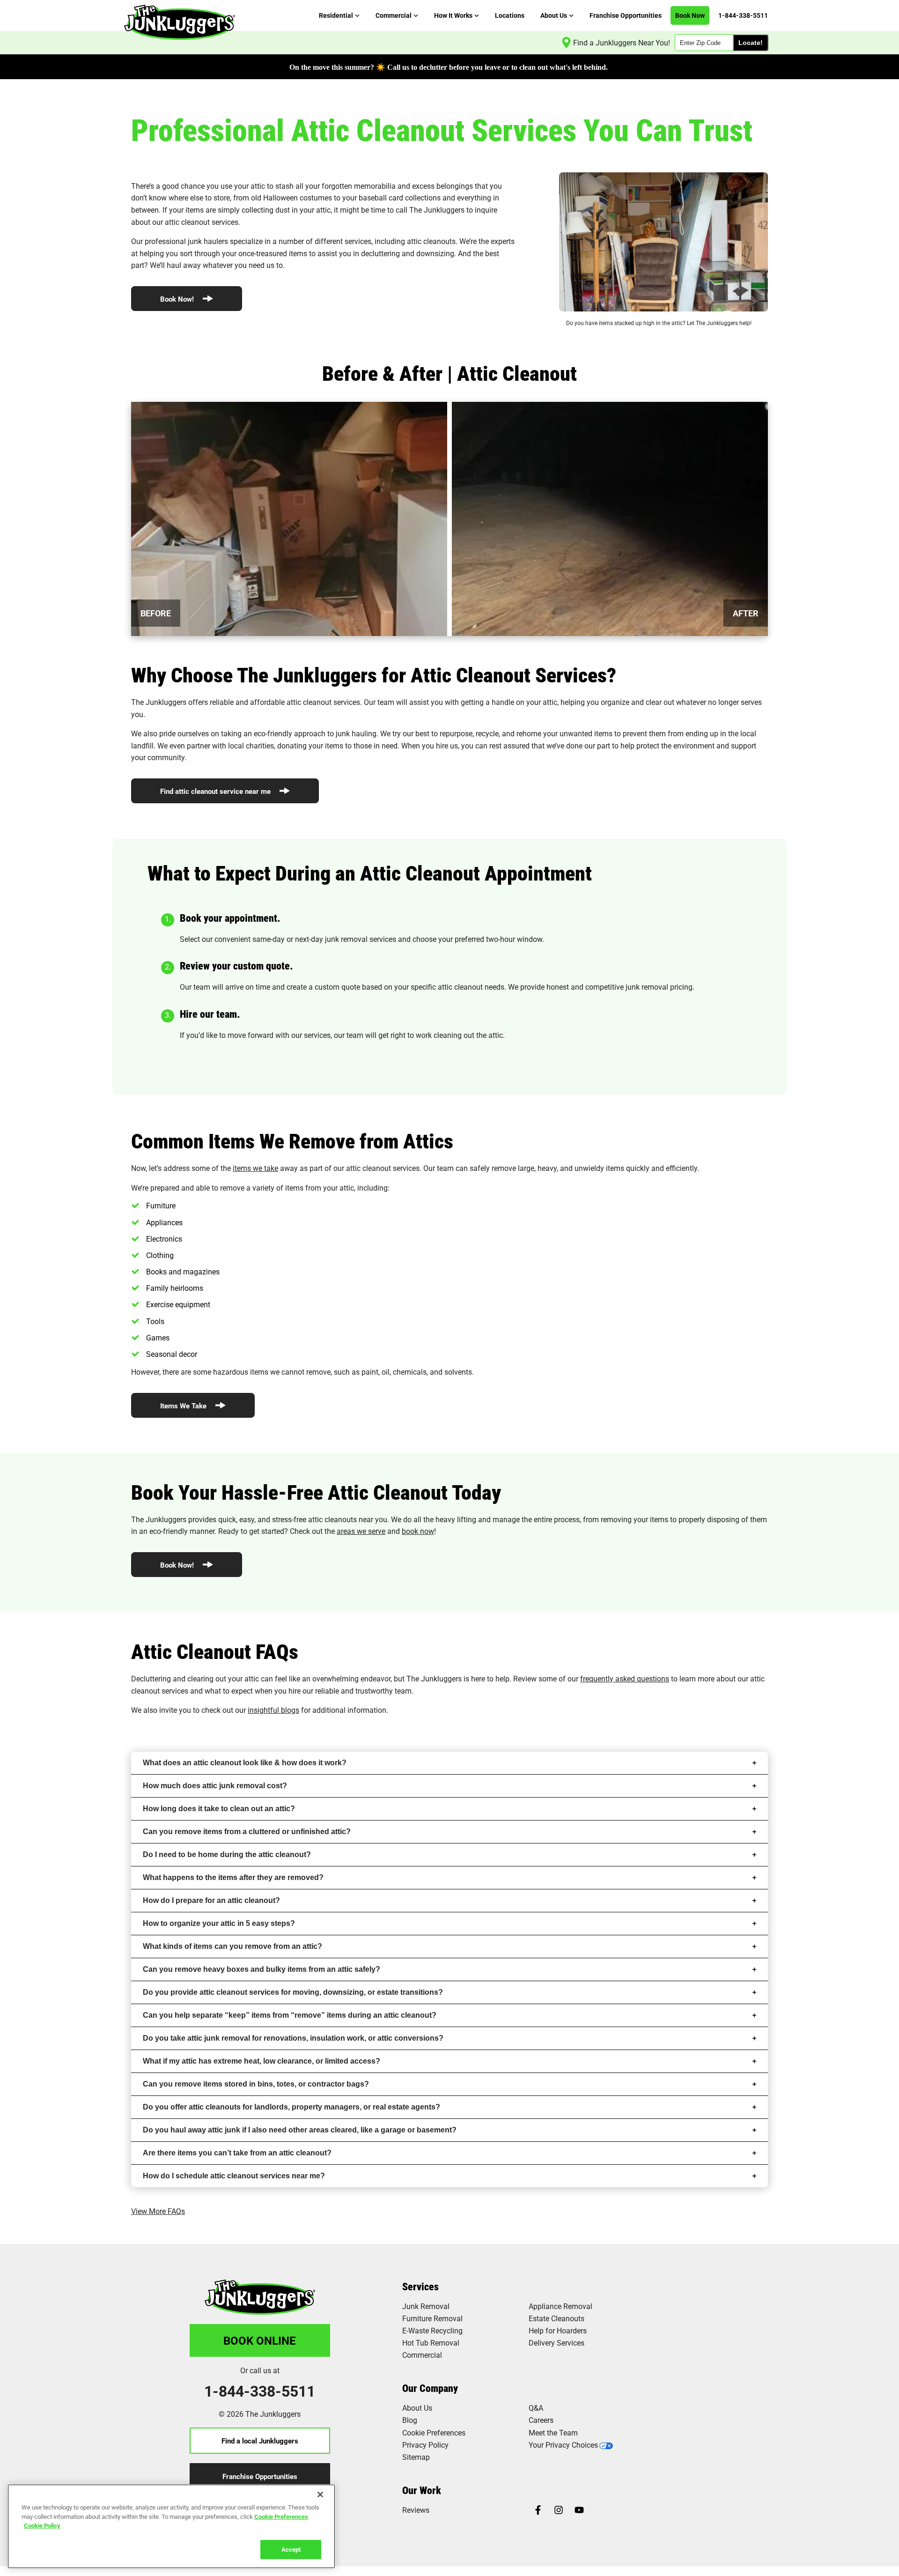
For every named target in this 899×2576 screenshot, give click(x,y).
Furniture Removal (432, 2318)
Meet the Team (553, 2432)
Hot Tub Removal (431, 2343)
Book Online (260, 2340)
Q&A (536, 2408)
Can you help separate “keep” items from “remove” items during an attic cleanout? (290, 2015)
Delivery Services (556, 2343)
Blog (410, 2420)
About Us (417, 2408)
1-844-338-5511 (260, 2391)
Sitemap (416, 2457)
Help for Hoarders (558, 2330)
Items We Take (184, 1406)
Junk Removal (426, 2306)
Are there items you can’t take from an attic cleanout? (237, 2153)
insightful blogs (273, 1710)
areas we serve (361, 1531)
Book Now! (178, 299)
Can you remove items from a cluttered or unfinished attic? (247, 1832)
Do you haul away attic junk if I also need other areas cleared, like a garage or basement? (300, 2130)
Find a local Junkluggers (260, 2441)
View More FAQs (158, 2211)
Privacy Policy (425, 2445)
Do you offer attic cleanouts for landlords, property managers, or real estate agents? (291, 2107)
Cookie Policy (42, 2525)
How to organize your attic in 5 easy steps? (219, 1923)
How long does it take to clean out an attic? (219, 1809)
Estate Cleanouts (556, 2318)
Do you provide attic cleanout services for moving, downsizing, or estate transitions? (293, 1992)
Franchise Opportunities (260, 2476)
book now (418, 1531)
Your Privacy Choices (563, 2445)
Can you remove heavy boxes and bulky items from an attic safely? (262, 1969)
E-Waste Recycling (432, 2330)
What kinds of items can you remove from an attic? (232, 1946)
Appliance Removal (560, 2306)
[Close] (320, 2495)
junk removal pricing (659, 987)
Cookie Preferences (281, 2516)
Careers (541, 2420)
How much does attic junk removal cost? (215, 1786)
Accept (291, 2549)
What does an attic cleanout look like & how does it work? (245, 1763)
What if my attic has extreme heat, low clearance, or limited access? (262, 2061)
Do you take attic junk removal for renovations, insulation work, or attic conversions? (293, 2038)
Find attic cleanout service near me (216, 791)
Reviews (416, 2510)
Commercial (422, 2355)
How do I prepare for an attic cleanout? (211, 1900)
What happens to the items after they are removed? (233, 1877)
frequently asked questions (625, 1678)
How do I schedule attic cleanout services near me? (234, 2176)
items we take (255, 1168)
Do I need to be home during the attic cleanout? (227, 1854)
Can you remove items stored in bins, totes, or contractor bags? (256, 2084)
